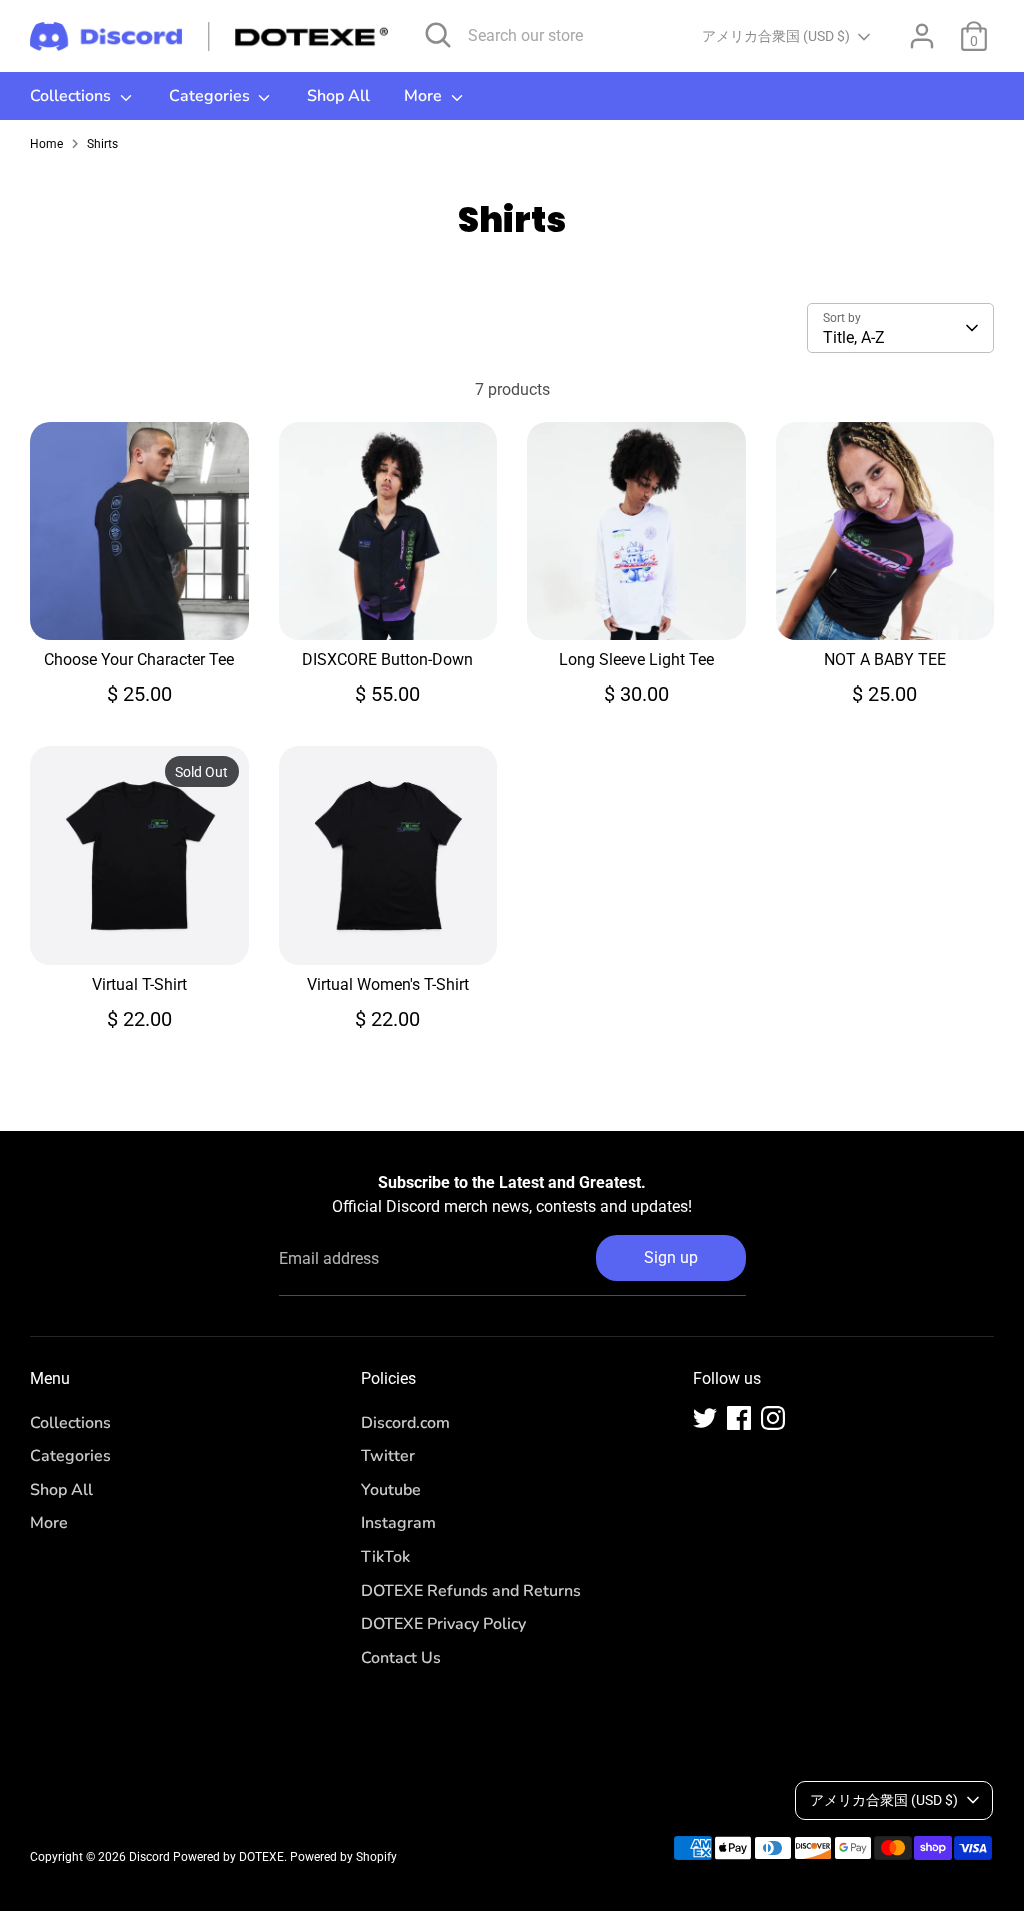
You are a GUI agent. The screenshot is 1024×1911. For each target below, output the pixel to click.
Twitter (388, 1456)
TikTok (385, 1557)
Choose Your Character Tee (139, 659)
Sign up (671, 1257)
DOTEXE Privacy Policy (443, 1624)
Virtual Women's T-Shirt (388, 984)
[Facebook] (739, 1418)
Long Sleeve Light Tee (636, 659)
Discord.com (405, 1423)
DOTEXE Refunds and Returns (471, 1591)
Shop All (338, 96)
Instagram (398, 1523)
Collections (72, 96)
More (425, 96)
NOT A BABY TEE (885, 659)
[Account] (922, 36)
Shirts (102, 144)
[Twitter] (705, 1418)
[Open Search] (438, 35)
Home (46, 144)
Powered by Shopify (343, 1857)
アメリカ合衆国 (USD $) (776, 36)
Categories (211, 96)
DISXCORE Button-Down (387, 659)
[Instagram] (773, 1418)
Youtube (391, 1490)
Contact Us (401, 1658)
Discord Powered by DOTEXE (206, 1857)
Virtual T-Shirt (139, 984)
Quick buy (140, 606)
